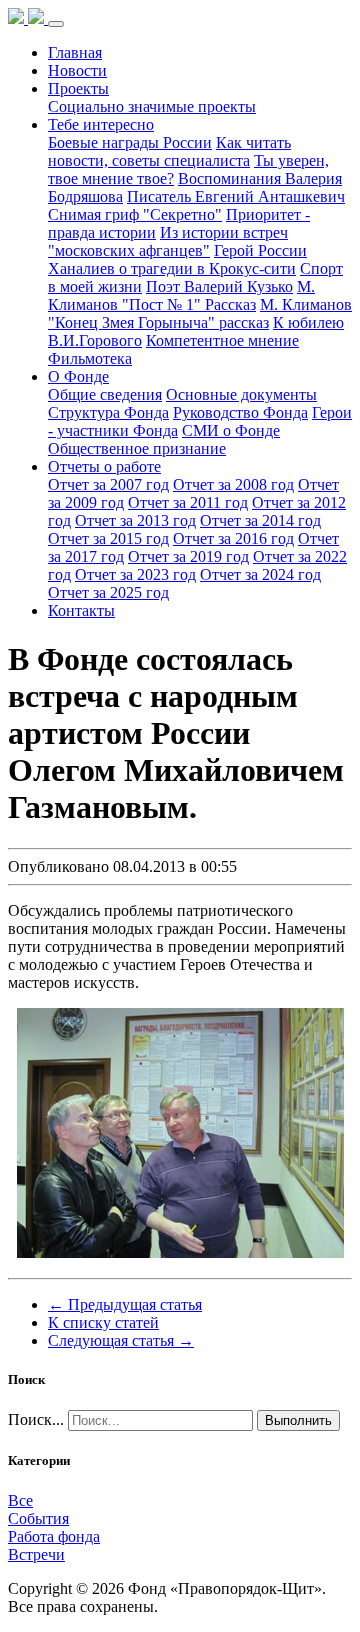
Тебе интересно (101, 124)
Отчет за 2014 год (260, 520)
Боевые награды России (130, 142)
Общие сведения (105, 394)
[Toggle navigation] (56, 24)
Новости (77, 70)
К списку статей (103, 1322)
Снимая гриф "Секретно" (135, 214)
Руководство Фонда (240, 412)
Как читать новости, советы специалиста (169, 151)
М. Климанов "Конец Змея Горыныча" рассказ (200, 313)
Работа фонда (54, 1536)
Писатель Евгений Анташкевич (236, 196)
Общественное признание (137, 448)
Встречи (36, 1554)
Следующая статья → (121, 1340)
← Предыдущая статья (125, 1304)
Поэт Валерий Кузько (219, 286)
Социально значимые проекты (152, 106)
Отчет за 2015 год (108, 538)
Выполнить (298, 1420)
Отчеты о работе (104, 466)
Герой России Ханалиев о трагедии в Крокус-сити (177, 259)
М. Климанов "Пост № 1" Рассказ (181, 295)
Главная (75, 52)
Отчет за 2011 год (188, 502)
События (38, 1518)
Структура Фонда (108, 412)
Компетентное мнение (222, 340)
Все (20, 1500)
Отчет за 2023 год (135, 574)
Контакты (81, 610)
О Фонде (78, 376)
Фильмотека (90, 358)
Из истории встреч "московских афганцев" (168, 241)
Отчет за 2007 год (108, 484)
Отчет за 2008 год (233, 484)
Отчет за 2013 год (135, 520)
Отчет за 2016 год (233, 538)
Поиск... (36, 1419)
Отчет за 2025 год (108, 592)
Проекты (78, 88)
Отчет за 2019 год (188, 556)
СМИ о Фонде (231, 430)
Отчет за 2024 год (260, 574)
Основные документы (241, 394)
